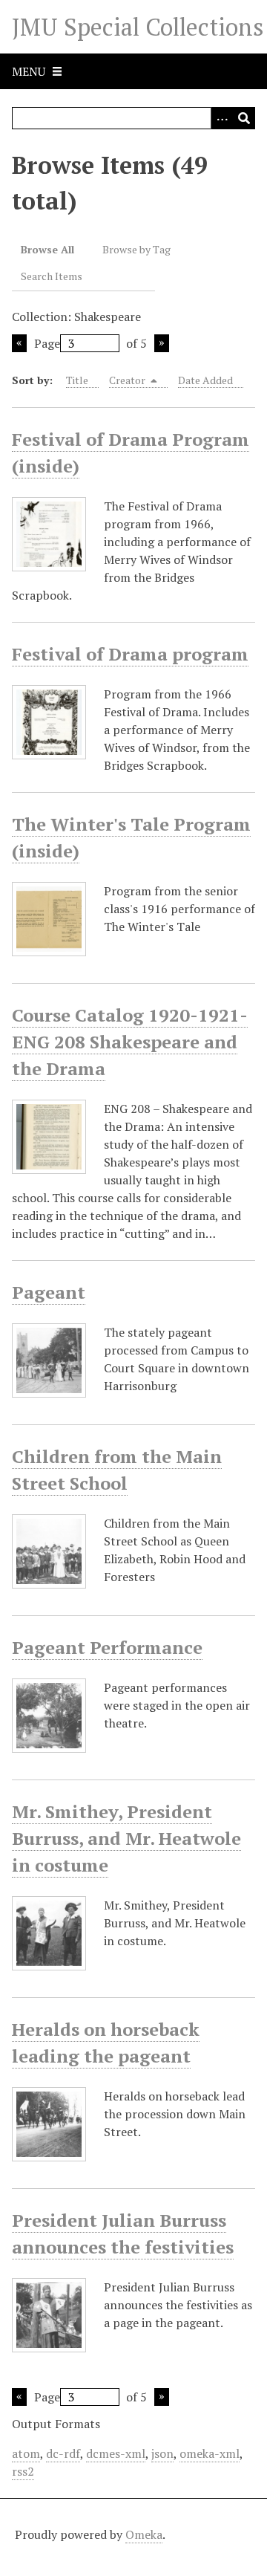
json (162, 2453)
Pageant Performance (107, 1647)
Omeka (144, 2534)
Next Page (162, 343)
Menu (29, 71)
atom (26, 2453)
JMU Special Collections (138, 27)
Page (47, 343)
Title (77, 380)
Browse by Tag (136, 249)
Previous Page (19, 343)
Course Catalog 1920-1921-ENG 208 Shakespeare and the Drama (130, 1042)
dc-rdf (63, 2453)
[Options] (222, 118)
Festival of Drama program (130, 654)
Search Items (52, 276)
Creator (128, 380)
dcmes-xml (116, 2453)
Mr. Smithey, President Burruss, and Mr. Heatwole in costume (126, 1838)
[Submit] (244, 118)
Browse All (47, 249)
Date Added (205, 380)
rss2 (23, 2471)
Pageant (49, 1292)
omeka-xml (210, 2453)
